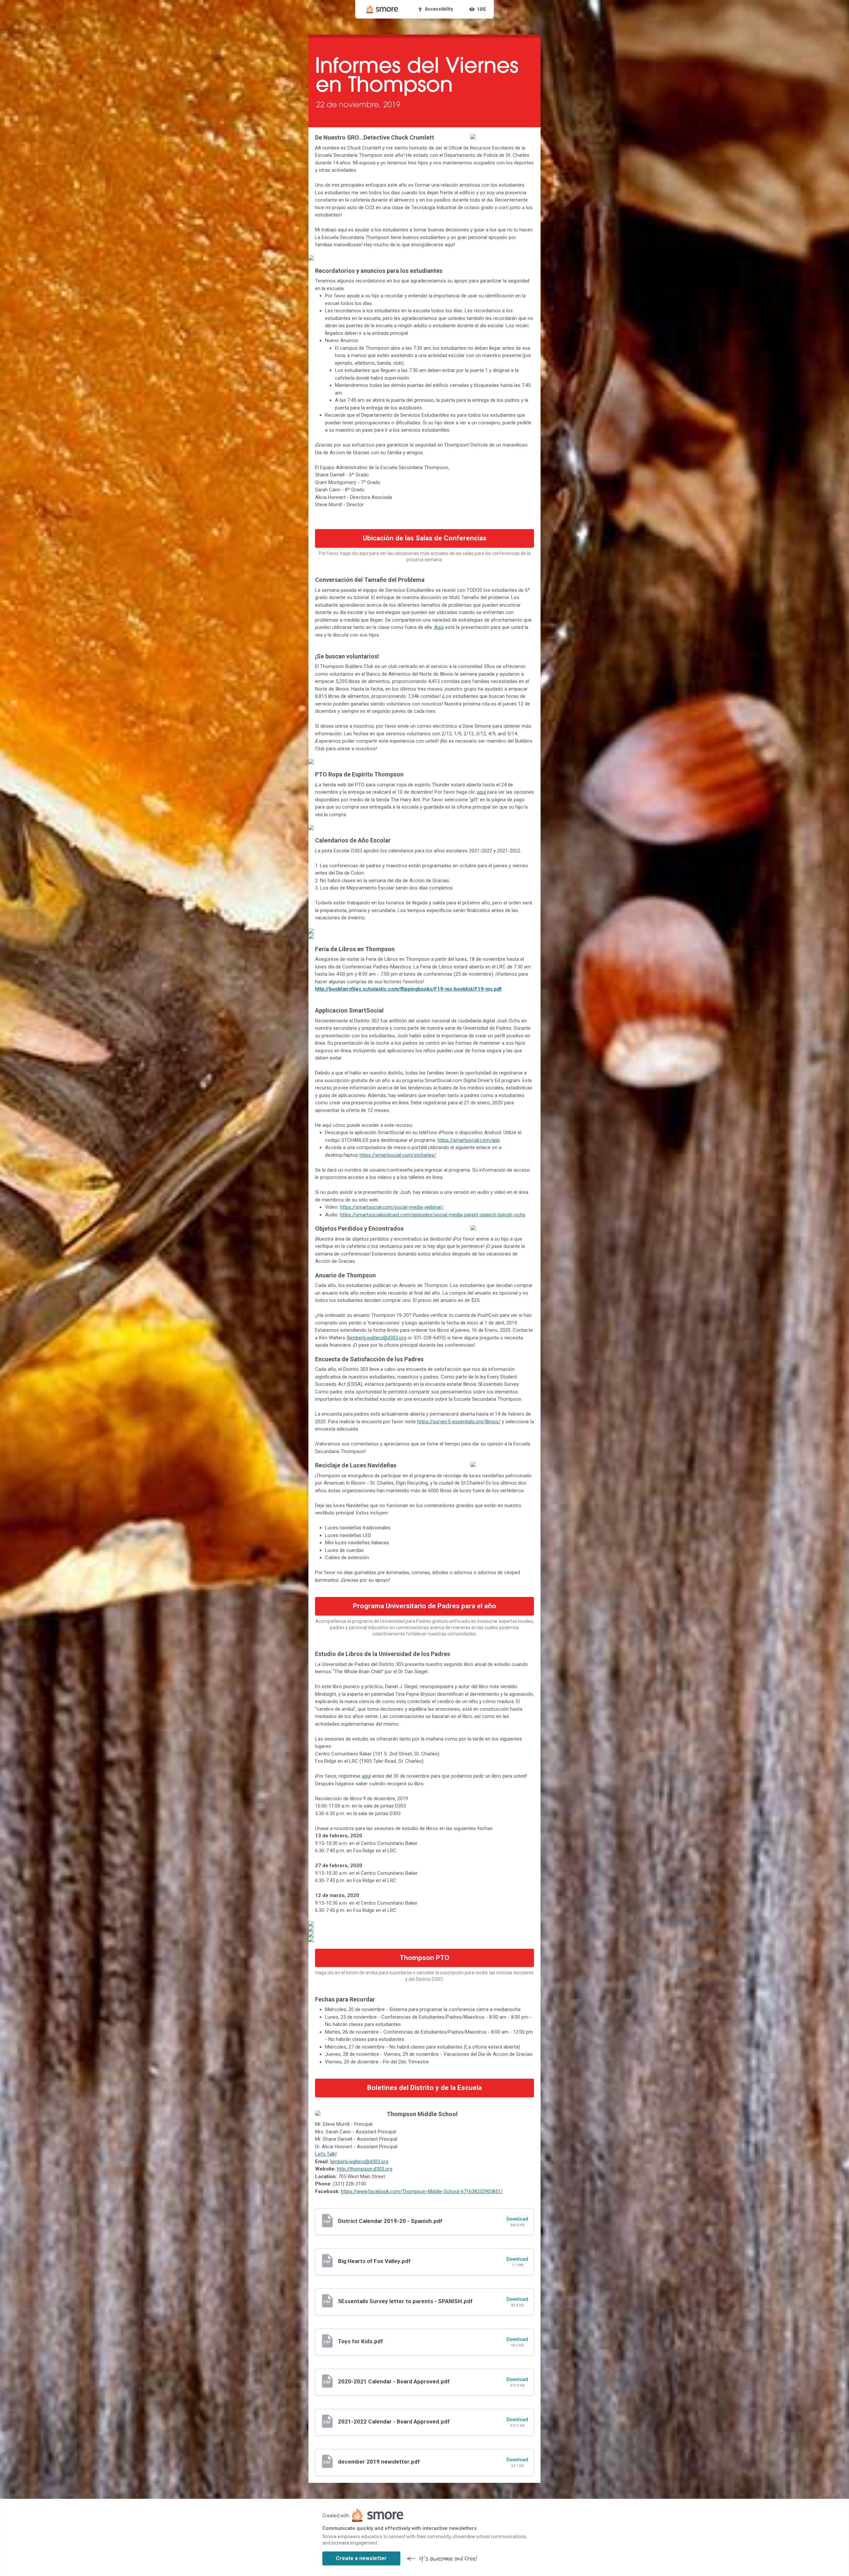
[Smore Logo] (382, 9)
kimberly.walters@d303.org (377, 1338)
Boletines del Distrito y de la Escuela (424, 2088)
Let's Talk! (326, 2154)
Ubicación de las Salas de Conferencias (425, 538)
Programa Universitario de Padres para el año (424, 1606)
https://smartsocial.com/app (469, 1140)
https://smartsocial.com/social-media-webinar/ (392, 1207)
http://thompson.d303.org (365, 2169)
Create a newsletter (361, 2558)
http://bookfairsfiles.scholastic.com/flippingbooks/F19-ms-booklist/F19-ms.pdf (408, 989)
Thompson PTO (424, 1958)
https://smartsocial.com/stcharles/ (398, 1155)
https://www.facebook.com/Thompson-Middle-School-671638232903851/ (422, 2191)
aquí (366, 1776)
